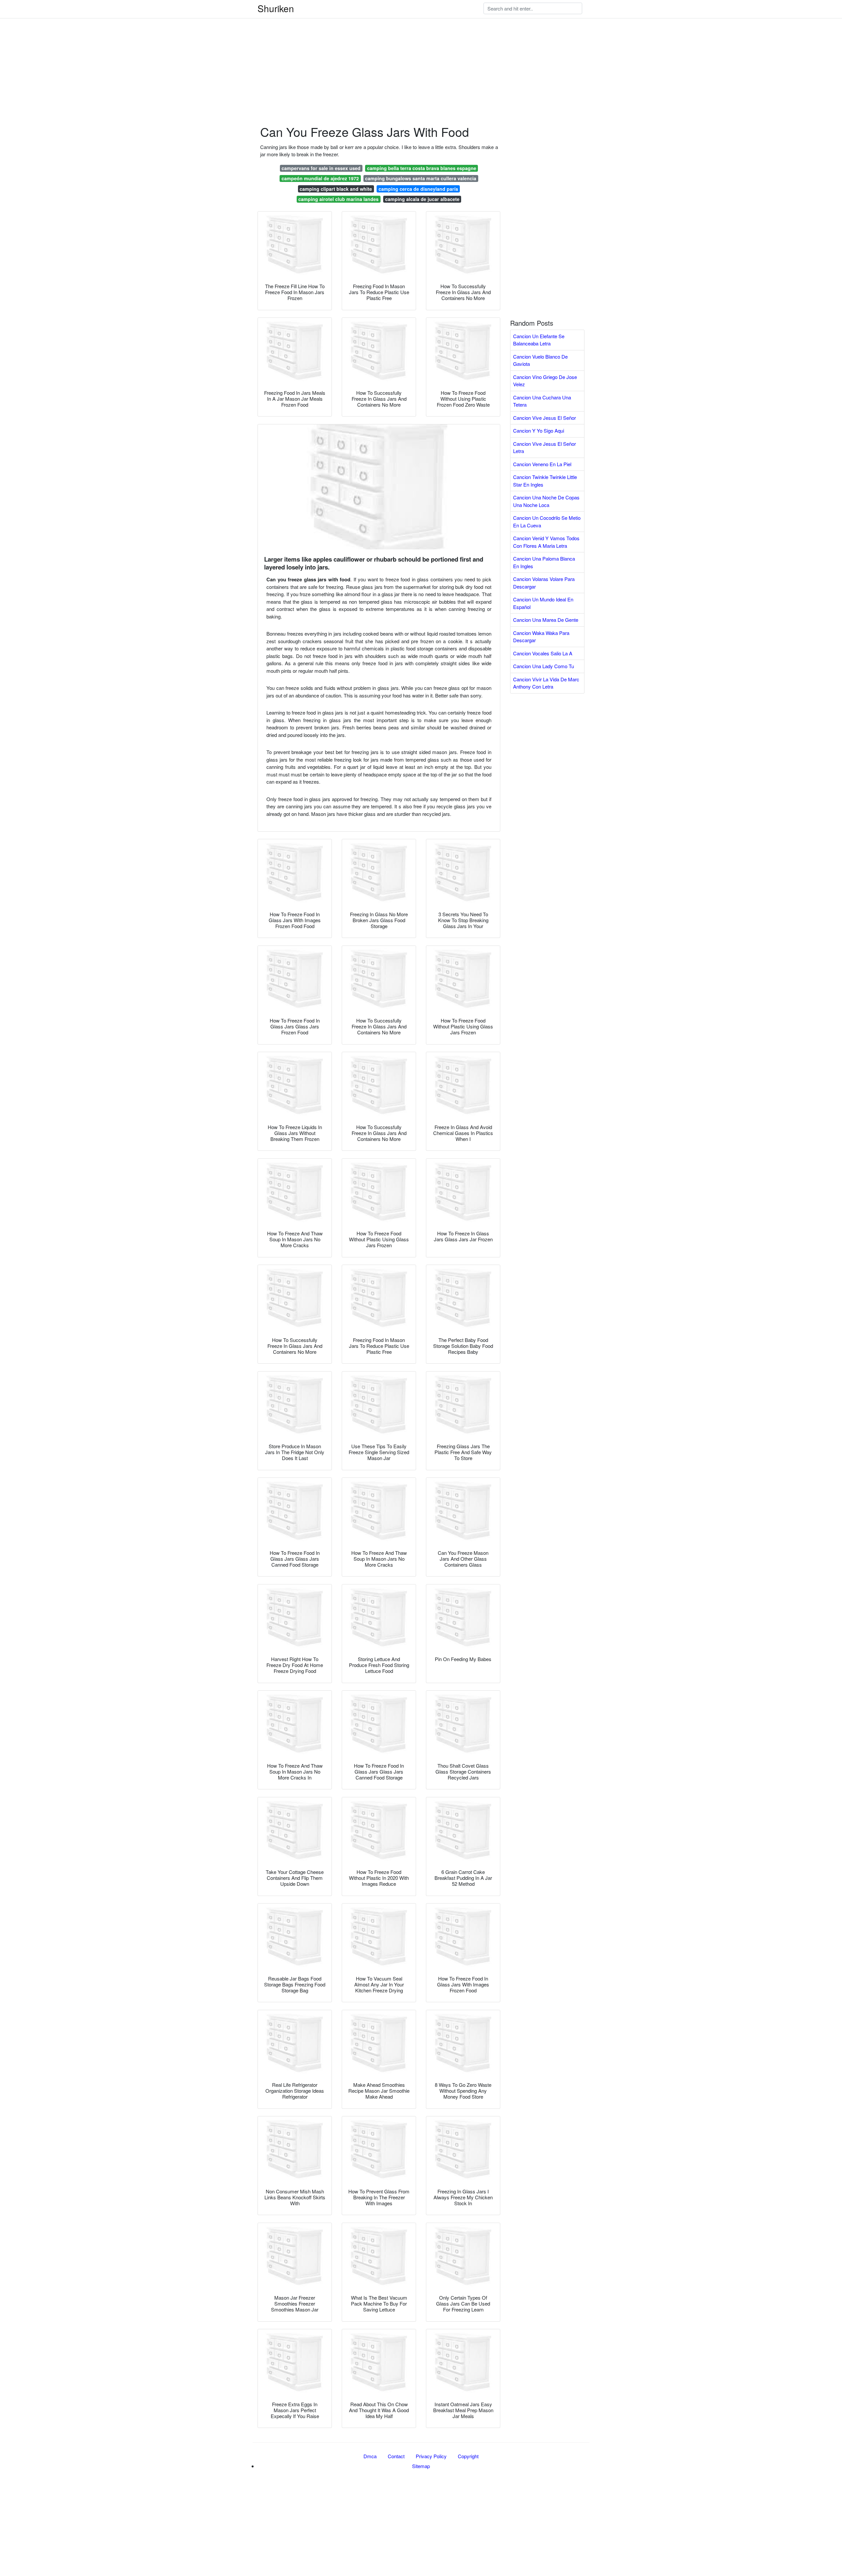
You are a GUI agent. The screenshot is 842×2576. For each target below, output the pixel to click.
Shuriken (276, 8)
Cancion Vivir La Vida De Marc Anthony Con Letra (546, 683)
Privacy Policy (431, 2456)
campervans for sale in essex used (321, 168)
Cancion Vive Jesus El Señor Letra (545, 447)
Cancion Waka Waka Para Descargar (541, 637)
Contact (396, 2456)
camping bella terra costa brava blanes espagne (422, 168)
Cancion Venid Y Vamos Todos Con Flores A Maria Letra (546, 542)
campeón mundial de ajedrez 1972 (320, 178)
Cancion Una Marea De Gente (546, 620)
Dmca (370, 2456)
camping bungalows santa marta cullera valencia (421, 178)
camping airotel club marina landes (338, 199)
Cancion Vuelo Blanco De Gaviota (540, 360)
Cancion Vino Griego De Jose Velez (545, 381)
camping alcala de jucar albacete (422, 199)
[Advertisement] (197, 46)
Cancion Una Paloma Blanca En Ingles (544, 562)
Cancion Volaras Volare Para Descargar (544, 583)
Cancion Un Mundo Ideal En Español (543, 603)
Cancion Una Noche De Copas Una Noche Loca (546, 501)
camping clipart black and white (336, 189)
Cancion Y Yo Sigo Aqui (539, 430)
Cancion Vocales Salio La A (543, 653)
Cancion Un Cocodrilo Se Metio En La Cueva (547, 521)
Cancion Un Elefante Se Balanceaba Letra (539, 340)
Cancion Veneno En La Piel (542, 464)
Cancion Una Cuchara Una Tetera (542, 401)
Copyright (468, 2456)
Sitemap (421, 2466)
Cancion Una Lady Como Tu (544, 666)
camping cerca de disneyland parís (418, 189)
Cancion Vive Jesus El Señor (545, 418)
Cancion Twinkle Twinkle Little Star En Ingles (545, 481)
